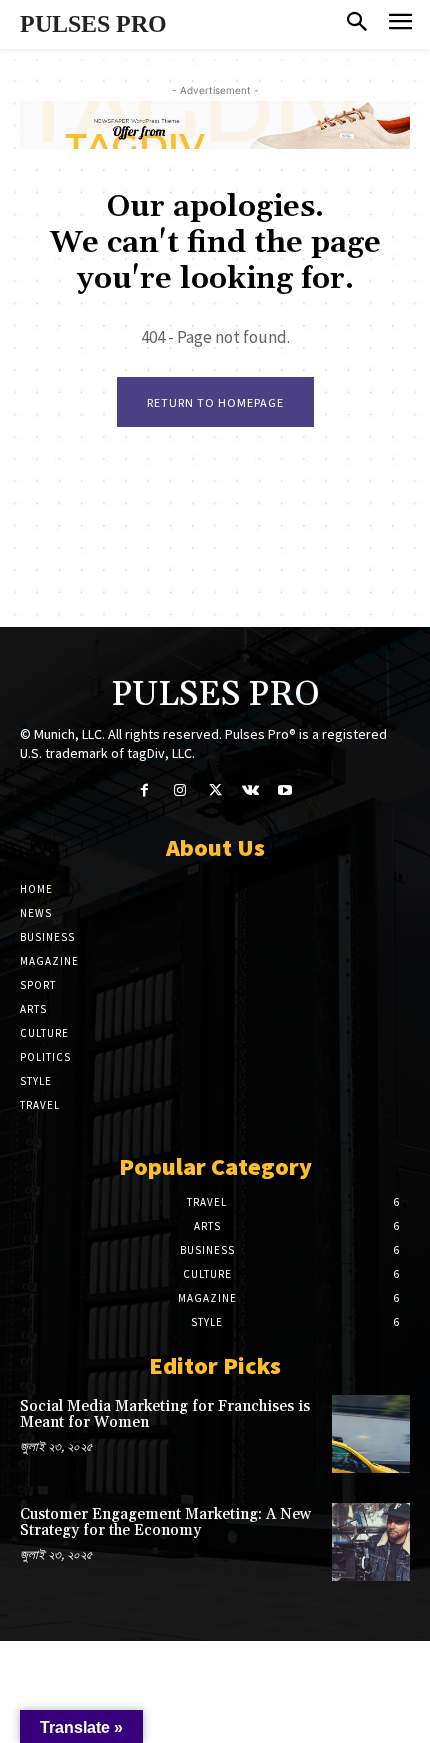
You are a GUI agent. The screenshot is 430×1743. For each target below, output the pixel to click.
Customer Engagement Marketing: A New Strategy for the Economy (165, 1523)
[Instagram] (179, 791)
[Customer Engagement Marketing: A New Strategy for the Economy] (371, 1542)
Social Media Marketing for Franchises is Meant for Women (165, 1415)
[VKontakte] (250, 791)
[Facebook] (144, 791)
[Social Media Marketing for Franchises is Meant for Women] (371, 1434)
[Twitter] (214, 791)
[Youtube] (285, 791)
